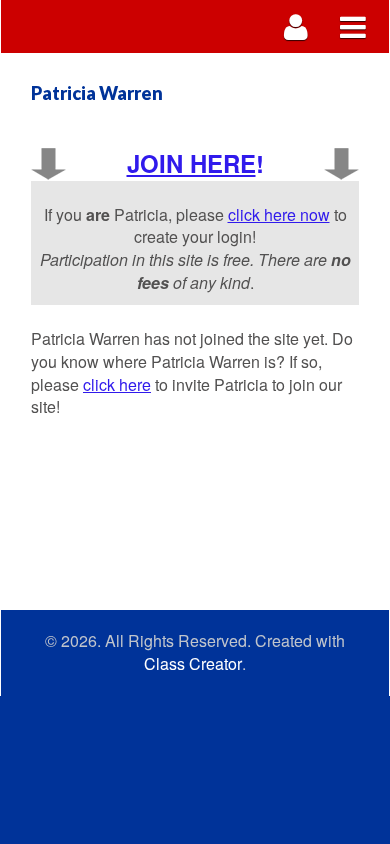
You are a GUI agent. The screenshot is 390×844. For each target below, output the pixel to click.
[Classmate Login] (296, 26)
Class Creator (193, 664)
